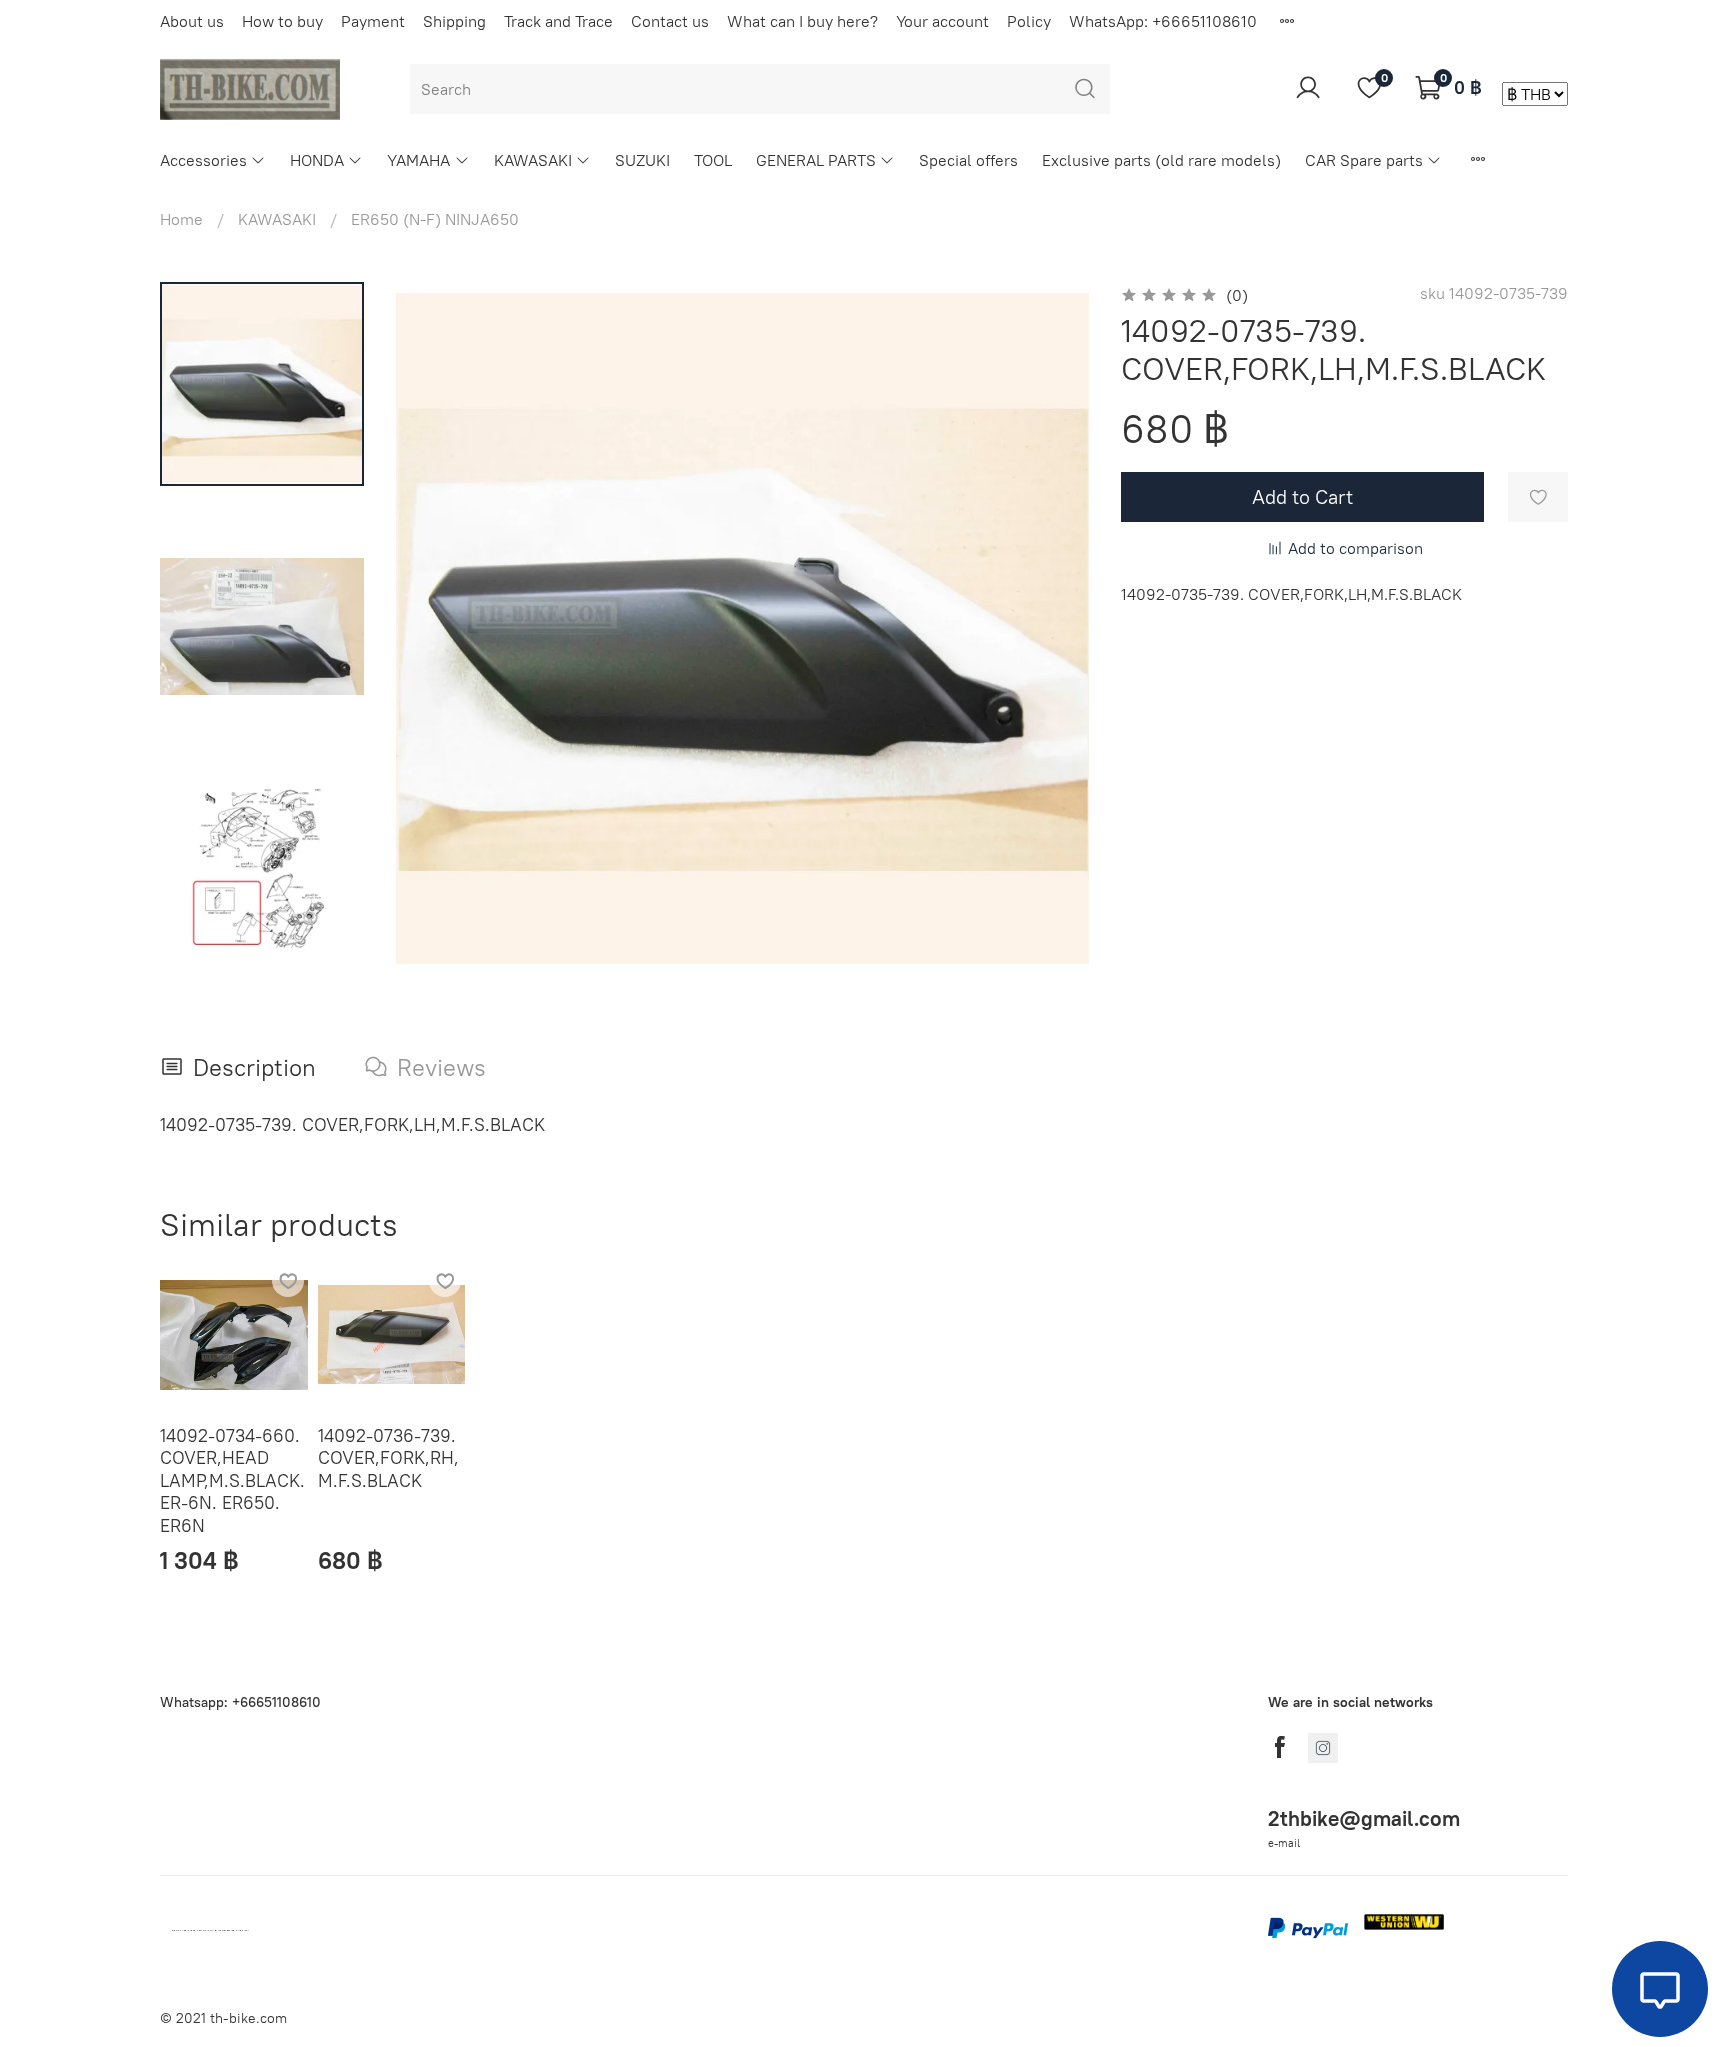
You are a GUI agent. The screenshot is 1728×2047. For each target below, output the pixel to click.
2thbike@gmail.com (1364, 1818)
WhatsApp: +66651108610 (1163, 21)
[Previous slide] (436, 629)
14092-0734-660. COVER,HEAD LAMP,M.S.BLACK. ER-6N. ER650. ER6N (232, 1479)
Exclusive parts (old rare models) (1161, 160)
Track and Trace (558, 21)
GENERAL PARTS (816, 160)
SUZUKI (642, 160)
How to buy (282, 21)
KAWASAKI (533, 160)
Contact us (670, 21)
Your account (942, 21)
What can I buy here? (802, 21)
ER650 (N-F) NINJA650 (435, 219)
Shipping (454, 21)
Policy (1029, 21)
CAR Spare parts (1364, 160)
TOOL (713, 160)
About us (192, 21)
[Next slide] (1049, 629)
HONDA (317, 160)
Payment (373, 21)
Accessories (203, 160)
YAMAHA (418, 160)
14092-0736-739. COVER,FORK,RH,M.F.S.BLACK (388, 1457)
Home (181, 219)
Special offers (968, 160)
